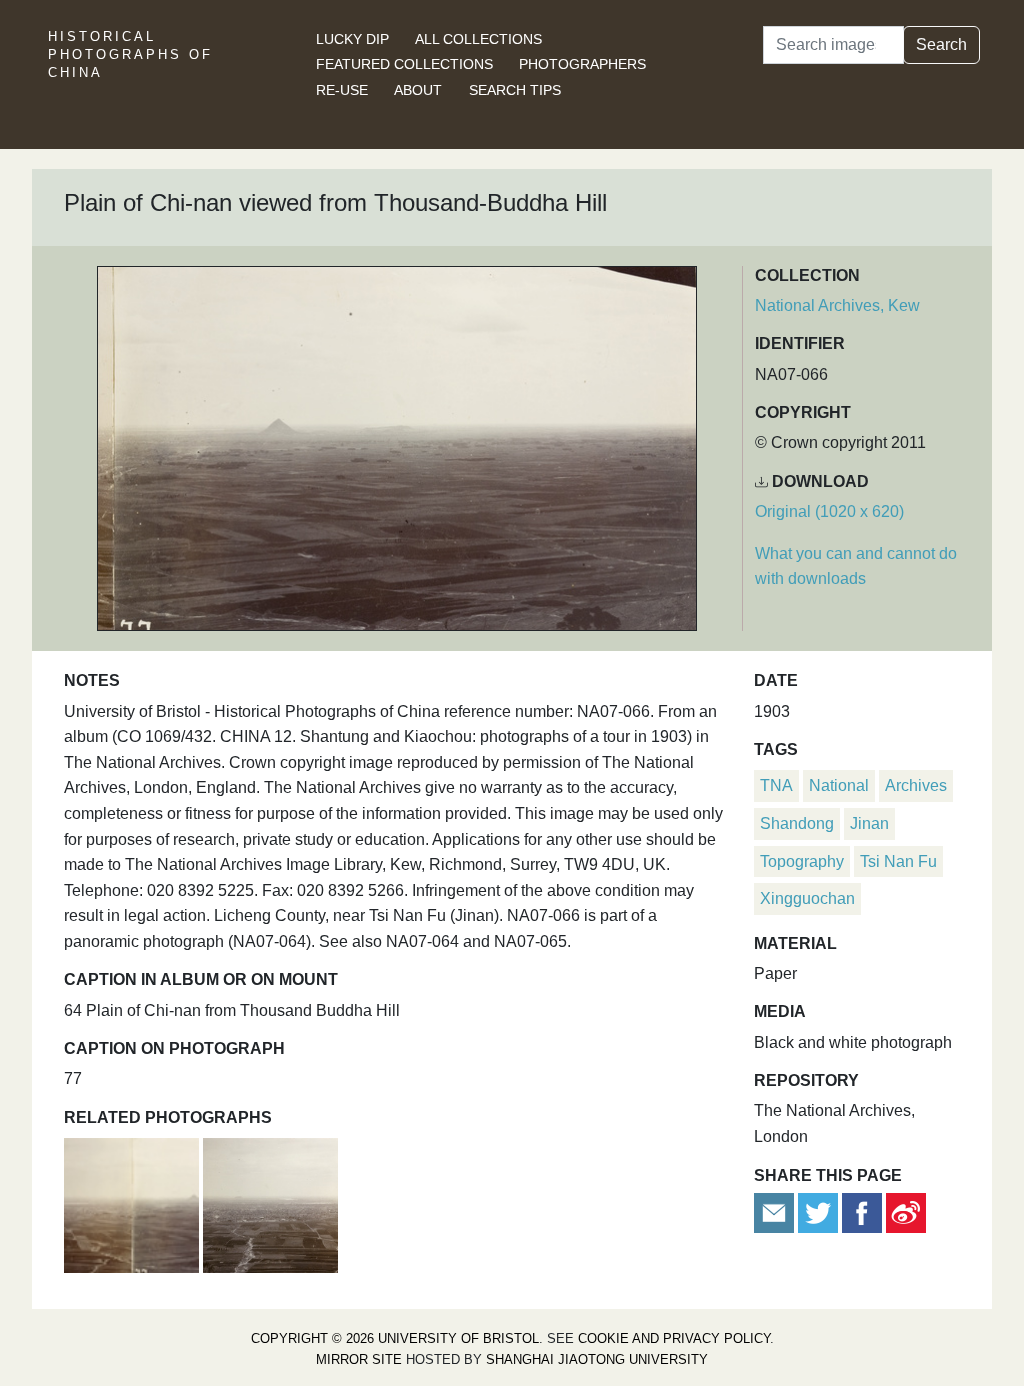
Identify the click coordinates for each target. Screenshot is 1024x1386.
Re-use (342, 90)
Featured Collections (404, 64)
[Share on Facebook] (862, 1211)
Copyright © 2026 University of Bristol (395, 1338)
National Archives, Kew (837, 305)
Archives (916, 785)
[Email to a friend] (776, 1211)
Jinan (869, 823)
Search (941, 44)
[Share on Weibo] (906, 1211)
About (418, 90)
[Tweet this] (820, 1211)
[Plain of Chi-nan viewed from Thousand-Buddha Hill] (133, 1202)
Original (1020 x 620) (829, 511)
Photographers (582, 64)
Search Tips (515, 90)
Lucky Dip (352, 39)
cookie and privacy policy (674, 1338)
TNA (776, 785)
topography (802, 861)
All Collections (478, 39)
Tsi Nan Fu (898, 861)
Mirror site (359, 1359)
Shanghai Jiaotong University (597, 1359)
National (839, 785)
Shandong (797, 823)
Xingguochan (807, 898)
